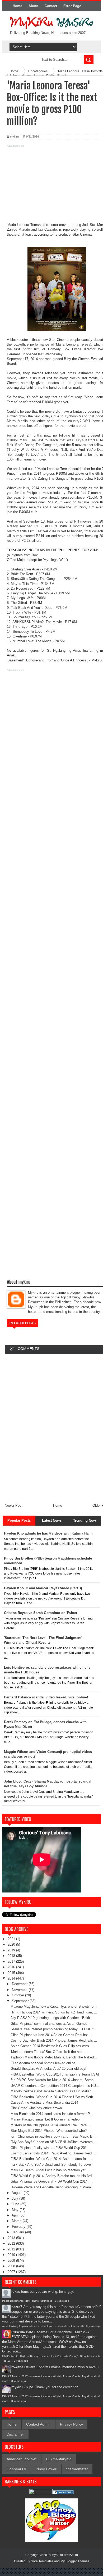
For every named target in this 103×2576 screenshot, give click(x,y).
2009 (12, 2261)
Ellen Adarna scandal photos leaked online (43, 2063)
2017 (12, 1962)
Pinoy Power (46, 2469)
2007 (12, 2272)
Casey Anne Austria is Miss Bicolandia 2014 (44, 2102)
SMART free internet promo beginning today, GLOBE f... (54, 2029)
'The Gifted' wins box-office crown (36, 2108)
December (20, 1984)
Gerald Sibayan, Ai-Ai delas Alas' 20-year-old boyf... (50, 2069)
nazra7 (17, 2307)
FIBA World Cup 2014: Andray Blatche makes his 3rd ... (53, 2176)
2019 (12, 1950)
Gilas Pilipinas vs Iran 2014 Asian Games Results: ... (51, 2035)
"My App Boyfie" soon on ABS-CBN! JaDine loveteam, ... (54, 2142)
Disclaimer (15, 2434)
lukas (16, 2292)
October (18, 1995)
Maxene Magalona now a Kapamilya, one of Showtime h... (55, 2006)
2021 (12, 1939)
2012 (12, 2243)
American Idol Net (22, 2459)
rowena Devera (23, 2367)
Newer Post (14, 1505)
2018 (12, 1956)
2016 (12, 1967)
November (20, 1990)
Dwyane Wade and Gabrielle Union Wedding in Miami (51, 2187)
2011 (12, 2249)
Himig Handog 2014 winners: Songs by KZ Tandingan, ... (54, 2012)
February (19, 2227)
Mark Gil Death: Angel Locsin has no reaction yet (48, 2170)
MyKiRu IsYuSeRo (65, 2555)
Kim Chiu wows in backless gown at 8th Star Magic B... (53, 2136)
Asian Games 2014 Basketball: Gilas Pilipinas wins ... (52, 2046)
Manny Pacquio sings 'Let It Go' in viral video (45, 2119)
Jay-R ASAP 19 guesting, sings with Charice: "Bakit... (52, 2018)
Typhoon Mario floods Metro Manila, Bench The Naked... (54, 2057)
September (21, 2001)
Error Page (72, 6)
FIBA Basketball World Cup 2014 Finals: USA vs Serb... (53, 2097)
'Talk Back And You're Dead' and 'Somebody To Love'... (53, 2165)
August (18, 2193)
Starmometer (77, 2469)
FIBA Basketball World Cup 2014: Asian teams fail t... (52, 2159)
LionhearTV (16, 2469)
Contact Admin (38, 2424)
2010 (12, 2255)
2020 (12, 1944)
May (16, 2210)
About (33, 6)
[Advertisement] (51, 186)
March (17, 2221)
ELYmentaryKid (59, 2459)
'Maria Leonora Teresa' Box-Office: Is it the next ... (49, 2052)
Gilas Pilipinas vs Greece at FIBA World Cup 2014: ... (52, 2181)
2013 (12, 2238)
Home (17, 6)
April (16, 2215)
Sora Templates (42, 2561)
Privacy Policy (71, 2424)
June (16, 2204)
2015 (12, 1973)
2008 (12, 2266)
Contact (51, 6)
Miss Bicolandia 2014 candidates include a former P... (52, 2114)
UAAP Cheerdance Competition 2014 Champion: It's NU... (55, 2086)
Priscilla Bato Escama (29, 2332)
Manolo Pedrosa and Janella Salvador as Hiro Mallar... (52, 2091)
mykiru (17, 2387)
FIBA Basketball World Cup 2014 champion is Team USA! (55, 2074)
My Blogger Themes (75, 2561)
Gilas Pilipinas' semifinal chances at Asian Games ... (51, 2024)
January (18, 2232)
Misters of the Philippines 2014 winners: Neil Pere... (50, 2125)
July (16, 2198)
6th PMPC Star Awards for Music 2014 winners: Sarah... (54, 2080)
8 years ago (62, 2301)
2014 (12, 1978)
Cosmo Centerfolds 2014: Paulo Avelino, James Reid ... (53, 2153)
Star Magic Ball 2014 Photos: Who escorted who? (49, 2131)
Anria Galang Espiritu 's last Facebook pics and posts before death (43, 2326)
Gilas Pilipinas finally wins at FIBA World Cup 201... (50, 2148)
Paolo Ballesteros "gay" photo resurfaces (27, 2301)
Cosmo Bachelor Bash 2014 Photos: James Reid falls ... (54, 2040)
